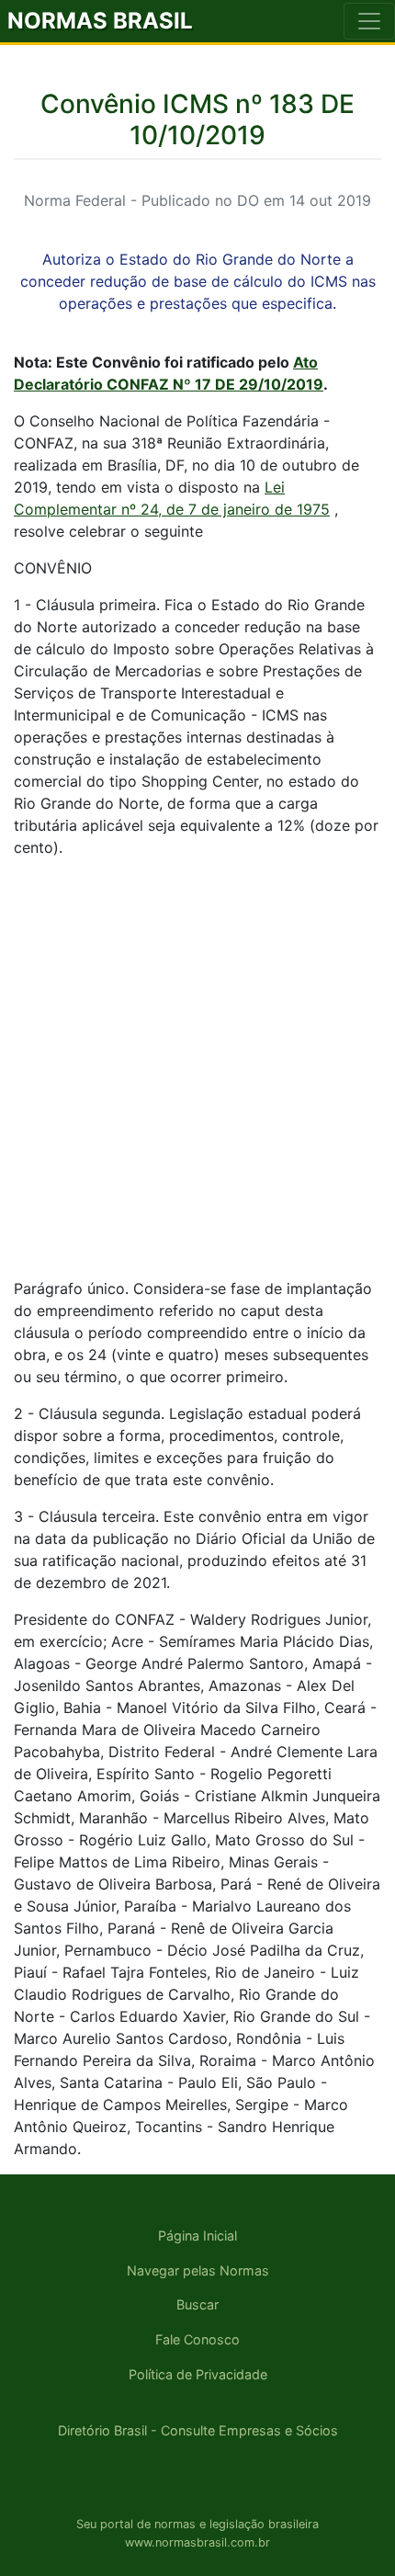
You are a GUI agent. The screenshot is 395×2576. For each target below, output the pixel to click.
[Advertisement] (197, 1071)
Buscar (197, 2304)
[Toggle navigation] (369, 21)
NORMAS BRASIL (100, 21)
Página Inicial (197, 2236)
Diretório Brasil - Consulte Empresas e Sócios (198, 2430)
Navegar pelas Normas (198, 2270)
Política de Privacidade (198, 2374)
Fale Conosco (197, 2339)
